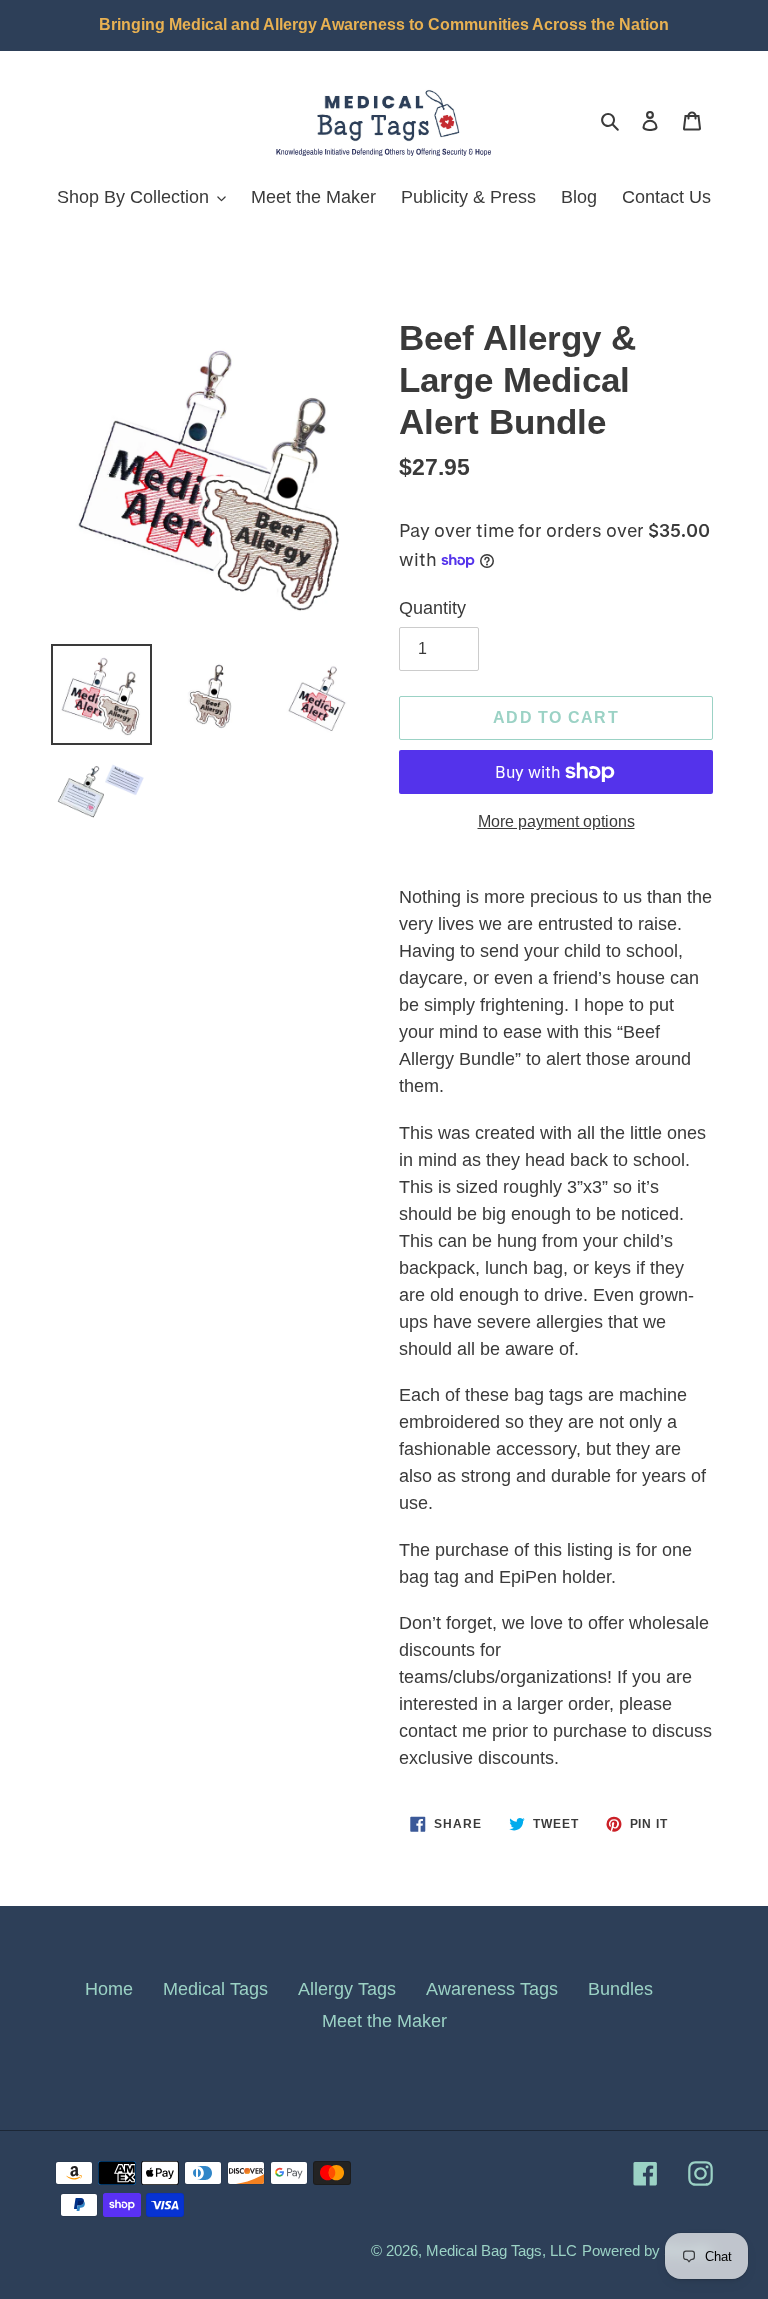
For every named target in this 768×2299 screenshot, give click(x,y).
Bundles (620, 1989)
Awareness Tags (492, 1989)
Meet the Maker (384, 2021)
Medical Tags (215, 1989)
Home (109, 1989)
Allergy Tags (347, 1989)
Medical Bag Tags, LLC (501, 2250)
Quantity (432, 608)
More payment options (556, 821)
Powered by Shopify (647, 2250)
